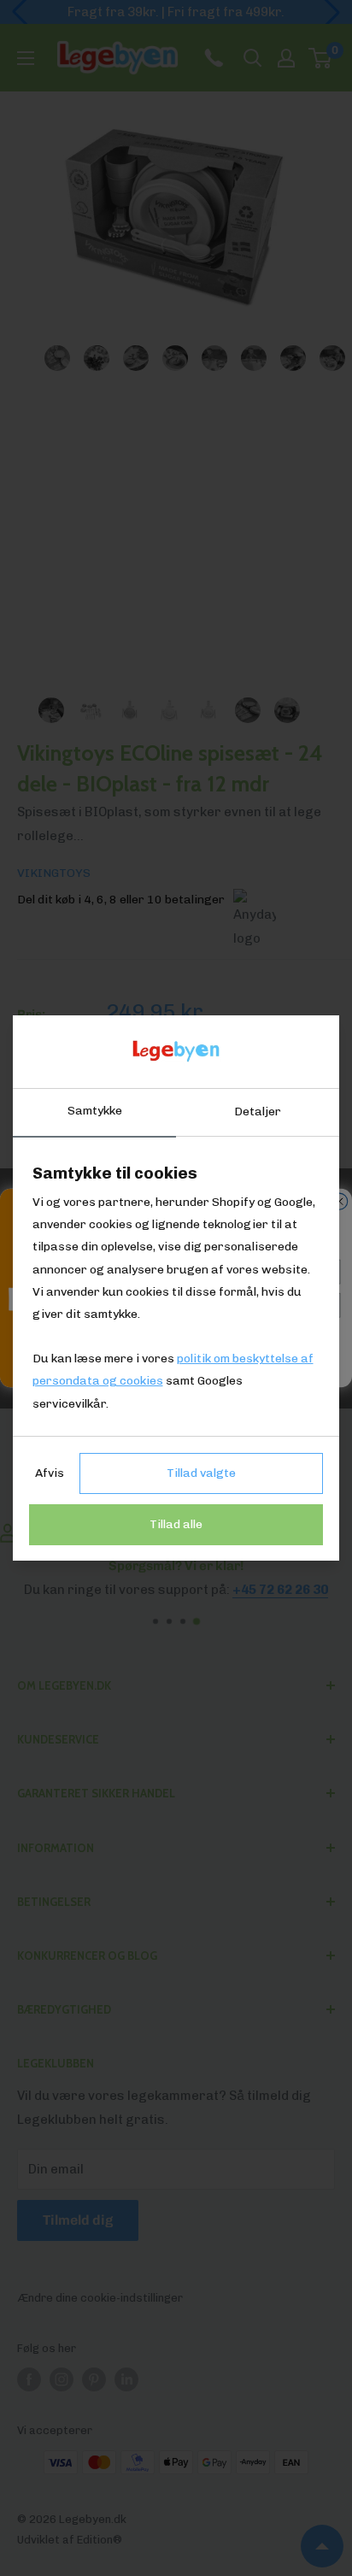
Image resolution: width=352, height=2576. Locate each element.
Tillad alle (176, 1524)
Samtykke (95, 1111)
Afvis (50, 1473)
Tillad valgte (201, 1473)
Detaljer (258, 1112)
